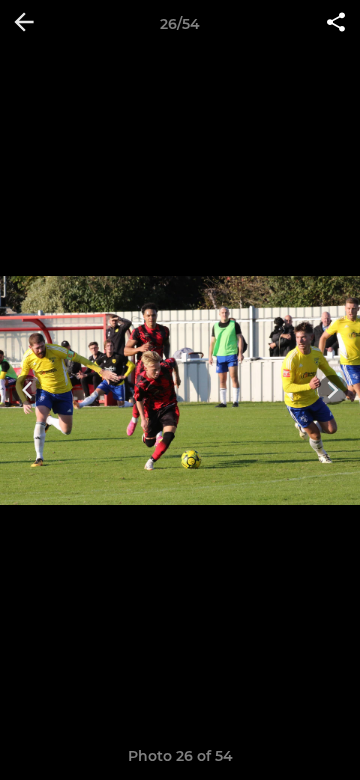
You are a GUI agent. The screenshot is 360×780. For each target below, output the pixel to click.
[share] (336, 24)
